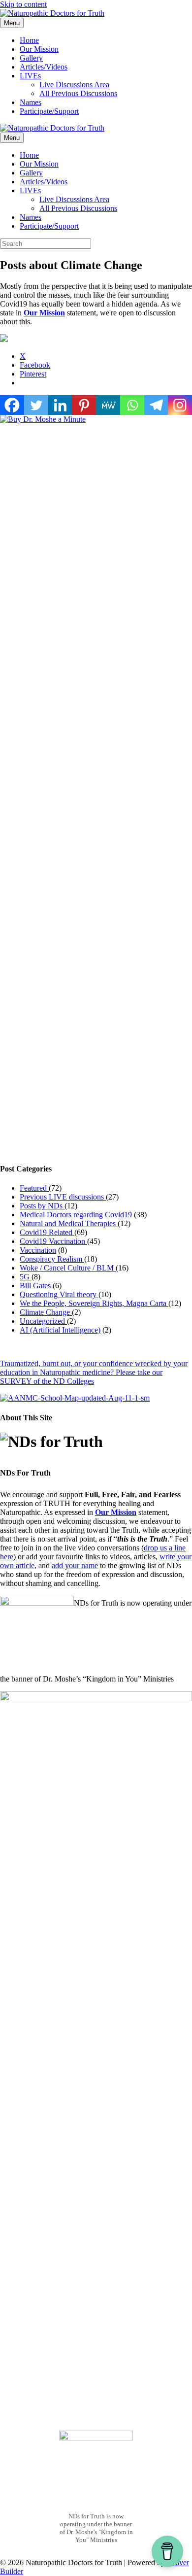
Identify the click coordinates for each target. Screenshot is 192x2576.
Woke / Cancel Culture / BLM (68, 1268)
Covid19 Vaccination (53, 1241)
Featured (34, 1188)
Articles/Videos (44, 67)
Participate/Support (49, 111)
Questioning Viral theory (59, 1294)
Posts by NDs (42, 1206)
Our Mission (39, 49)
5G (26, 1277)
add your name (75, 1565)
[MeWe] (108, 405)
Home (29, 40)
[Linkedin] (60, 405)
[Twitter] (36, 405)
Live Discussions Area (74, 85)
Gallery (31, 58)
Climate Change (46, 1312)
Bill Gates (36, 1286)
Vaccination (38, 1250)
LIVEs (30, 76)
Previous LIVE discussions (63, 1197)
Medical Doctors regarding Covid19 (77, 1215)
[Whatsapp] (132, 405)
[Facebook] (12, 405)
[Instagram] (180, 405)
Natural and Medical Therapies (69, 1223)
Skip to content (23, 4)
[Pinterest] (84, 405)
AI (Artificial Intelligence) (60, 1330)
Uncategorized (43, 1321)
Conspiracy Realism (52, 1259)
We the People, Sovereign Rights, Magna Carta (94, 1303)
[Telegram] (156, 405)
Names (31, 102)
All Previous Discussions (78, 93)
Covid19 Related (47, 1232)
